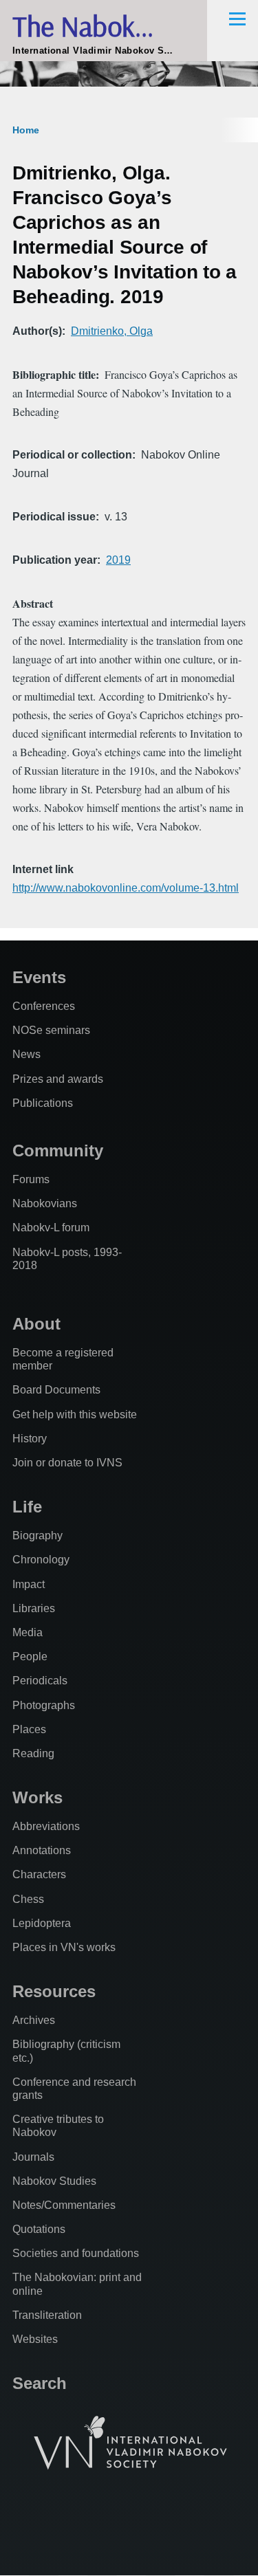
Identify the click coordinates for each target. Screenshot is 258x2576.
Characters (39, 1874)
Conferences (44, 1006)
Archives (34, 2020)
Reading (33, 1753)
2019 (118, 560)
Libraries (34, 1608)
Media (28, 1632)
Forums (31, 1179)
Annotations (42, 1850)
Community (58, 1151)
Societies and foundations (76, 2253)
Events (39, 977)
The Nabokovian (104, 26)
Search (40, 2383)
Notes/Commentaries (64, 2205)
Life (27, 1507)
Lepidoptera (42, 1923)
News (26, 1054)
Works (37, 1797)
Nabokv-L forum (51, 1228)
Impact (29, 1584)
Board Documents (56, 1390)
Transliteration (47, 2315)
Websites (35, 2339)
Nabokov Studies (54, 2181)
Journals (33, 2157)
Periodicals (40, 1681)
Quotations (39, 2229)
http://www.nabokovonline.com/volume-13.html (126, 888)
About (36, 1324)
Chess (28, 1899)
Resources (54, 1991)
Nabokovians (45, 1203)
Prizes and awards (58, 1079)
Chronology (41, 1560)
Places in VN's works (64, 1947)
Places (29, 1729)
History (30, 1439)
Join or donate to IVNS (67, 1463)
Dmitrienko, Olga (112, 331)
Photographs (44, 1705)
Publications (43, 1103)
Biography (37, 1535)
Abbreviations (46, 1826)
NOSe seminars (51, 1030)
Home (26, 130)
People (30, 1656)
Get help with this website (75, 1414)
